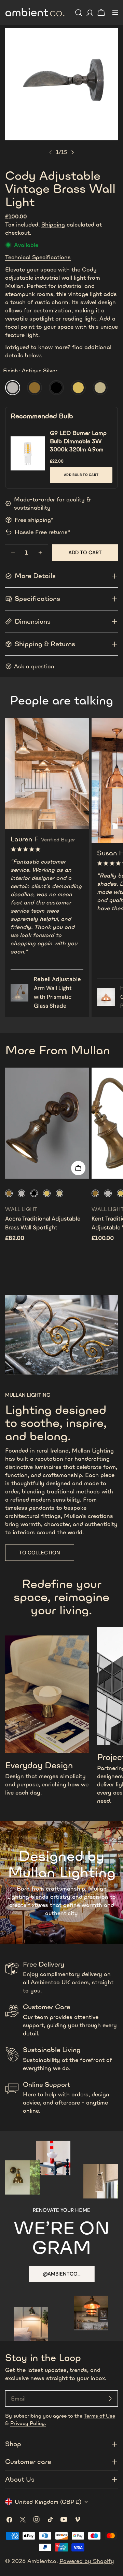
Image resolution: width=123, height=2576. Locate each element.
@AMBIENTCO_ (62, 2274)
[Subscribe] (110, 2399)
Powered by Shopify (87, 2561)
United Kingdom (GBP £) (48, 2502)
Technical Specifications (38, 257)
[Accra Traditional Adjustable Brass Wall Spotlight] (47, 1123)
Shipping (53, 224)
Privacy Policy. (28, 2423)
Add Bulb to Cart (81, 475)
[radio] (13, 388)
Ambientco (42, 2561)
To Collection (40, 1553)
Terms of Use (99, 2416)
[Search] (79, 13)
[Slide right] (72, 152)
